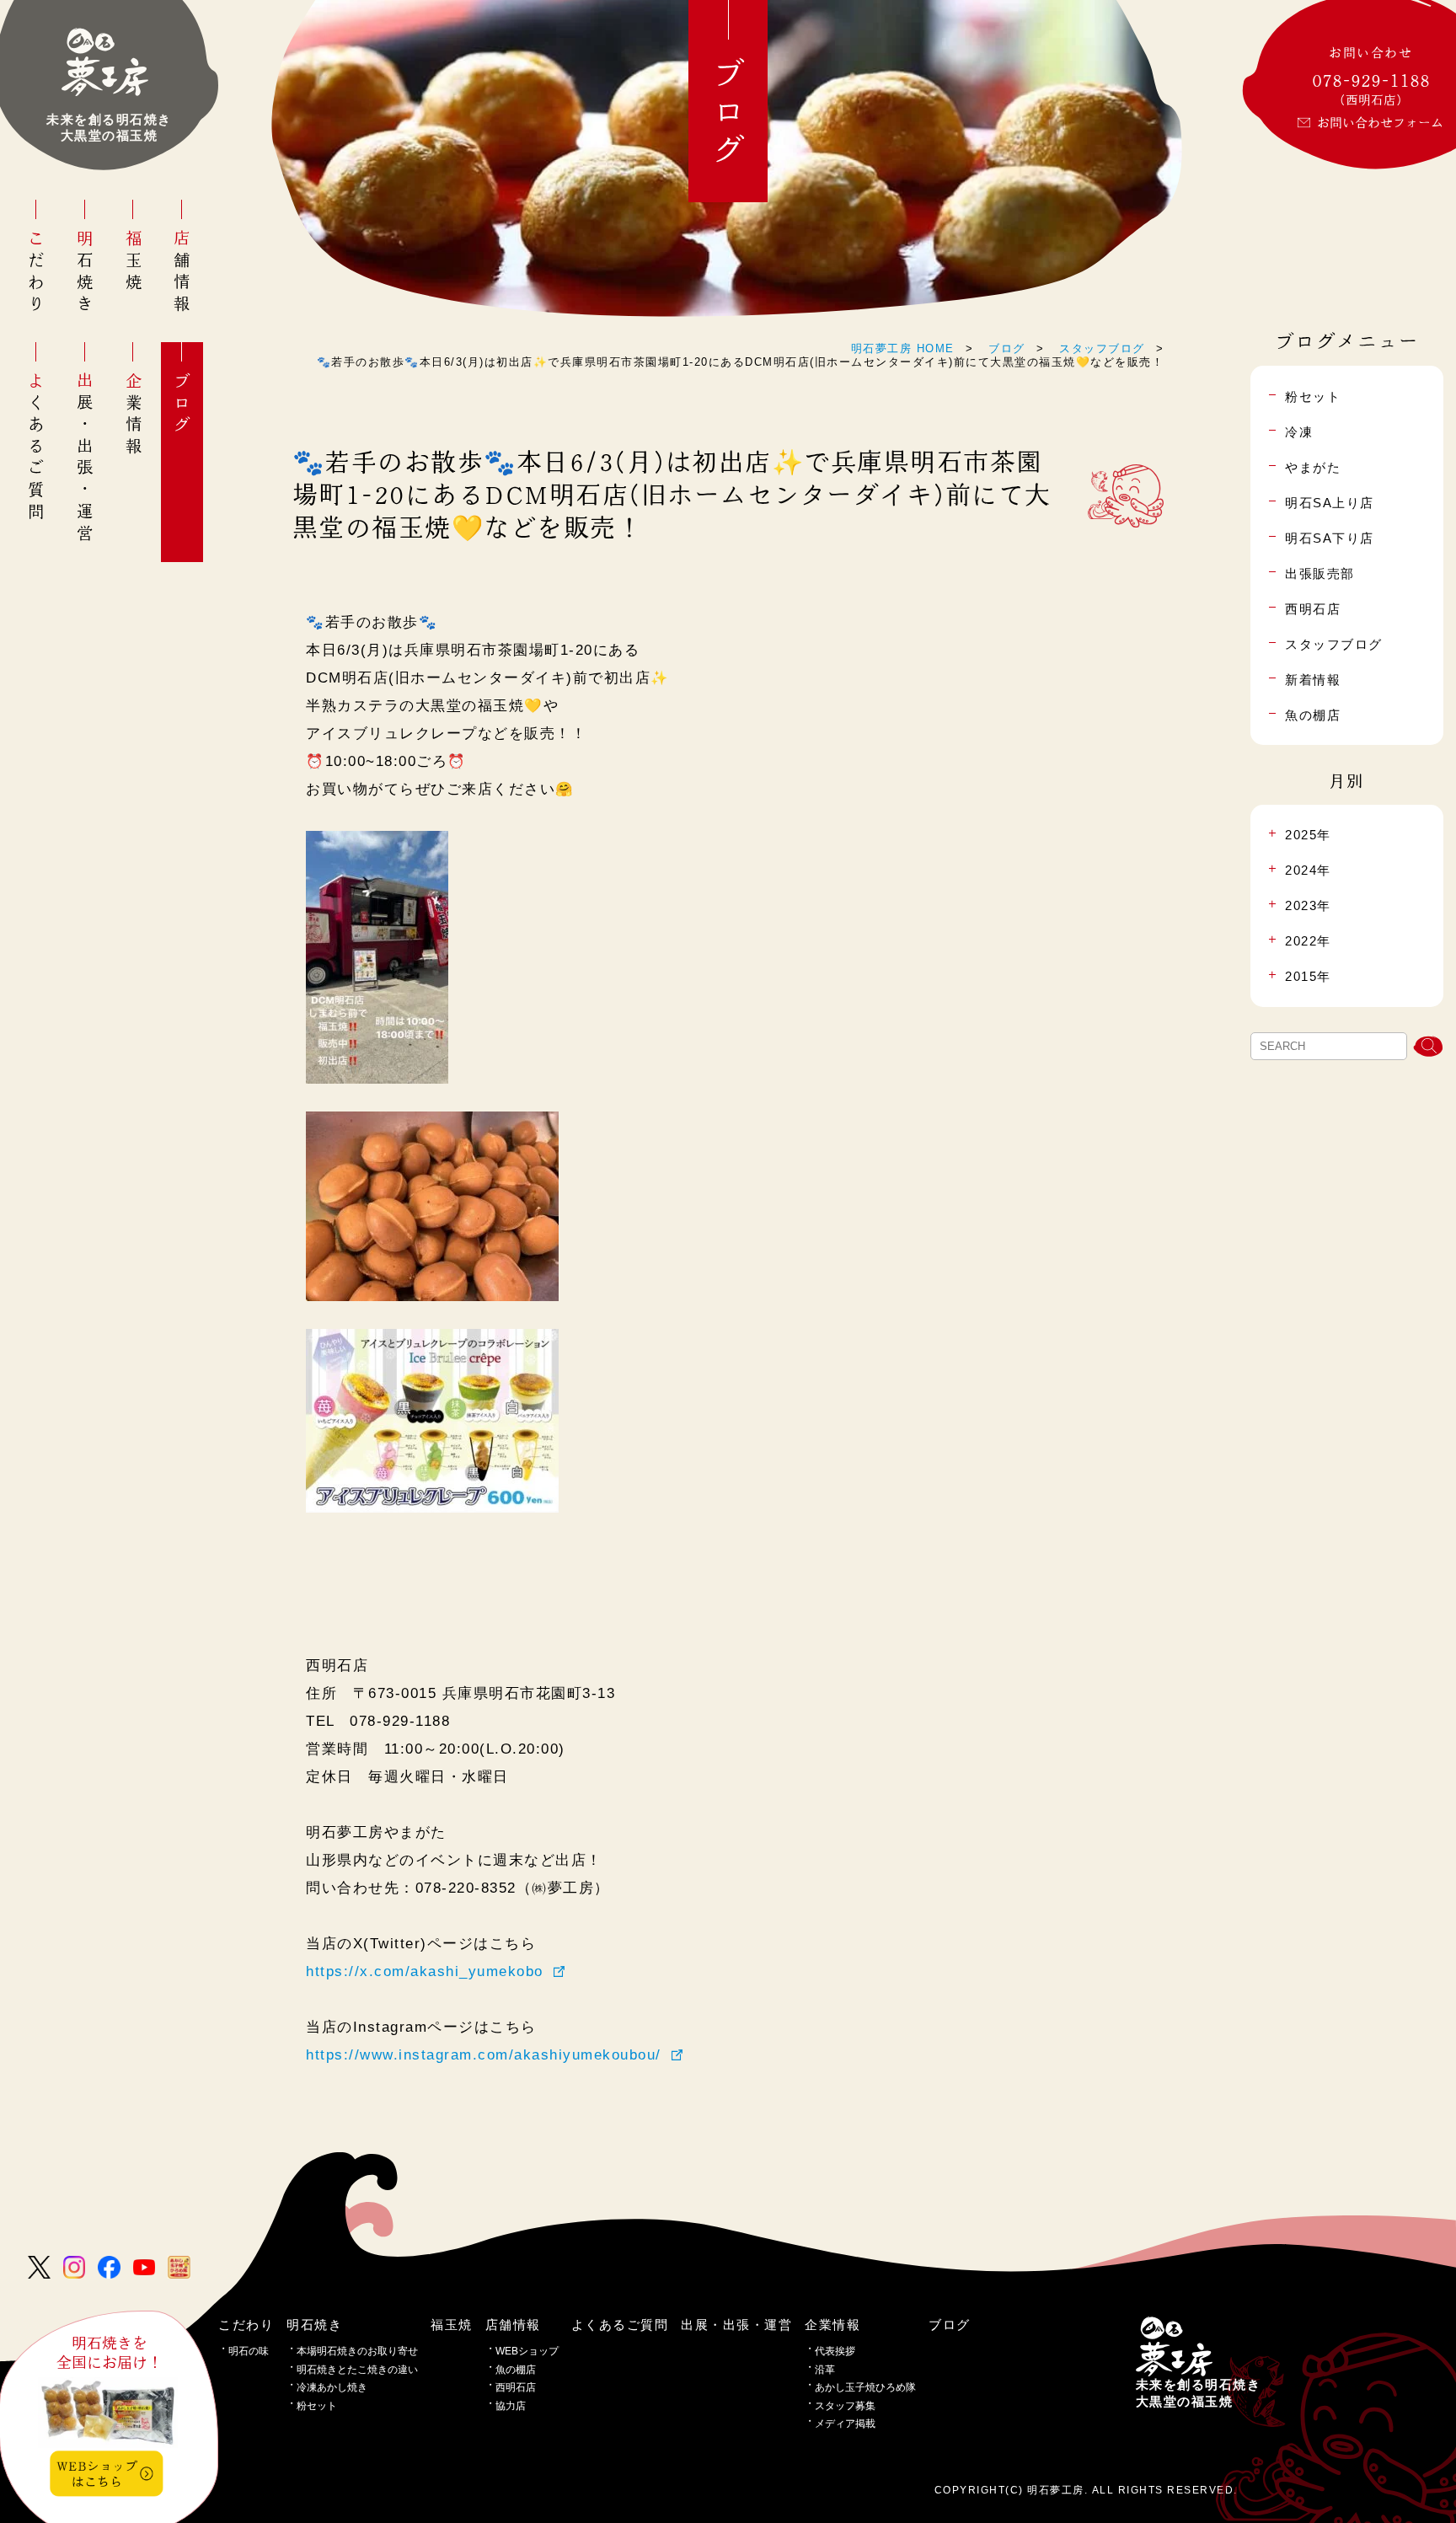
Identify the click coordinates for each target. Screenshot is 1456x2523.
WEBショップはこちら (97, 2473)
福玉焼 (134, 262)
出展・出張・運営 (85, 459)
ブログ (182, 404)
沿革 (825, 2370)
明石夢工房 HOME (903, 348)
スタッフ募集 (845, 2406)
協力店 (511, 2406)
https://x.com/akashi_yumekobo (425, 1971)
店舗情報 (182, 273)
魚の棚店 (516, 2370)
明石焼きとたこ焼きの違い (357, 2370)
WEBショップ (527, 2351)
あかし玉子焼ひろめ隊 (865, 2387)
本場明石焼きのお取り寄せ (357, 2351)
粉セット (317, 2406)
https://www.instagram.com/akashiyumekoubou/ (484, 2054)
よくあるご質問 (37, 448)
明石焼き (85, 273)
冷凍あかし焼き (332, 2387)
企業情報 (134, 415)
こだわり (37, 273)
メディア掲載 (845, 2424)
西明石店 (516, 2387)
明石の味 (249, 2351)
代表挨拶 (835, 2351)
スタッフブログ (1102, 348)
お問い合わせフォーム (1380, 123)
